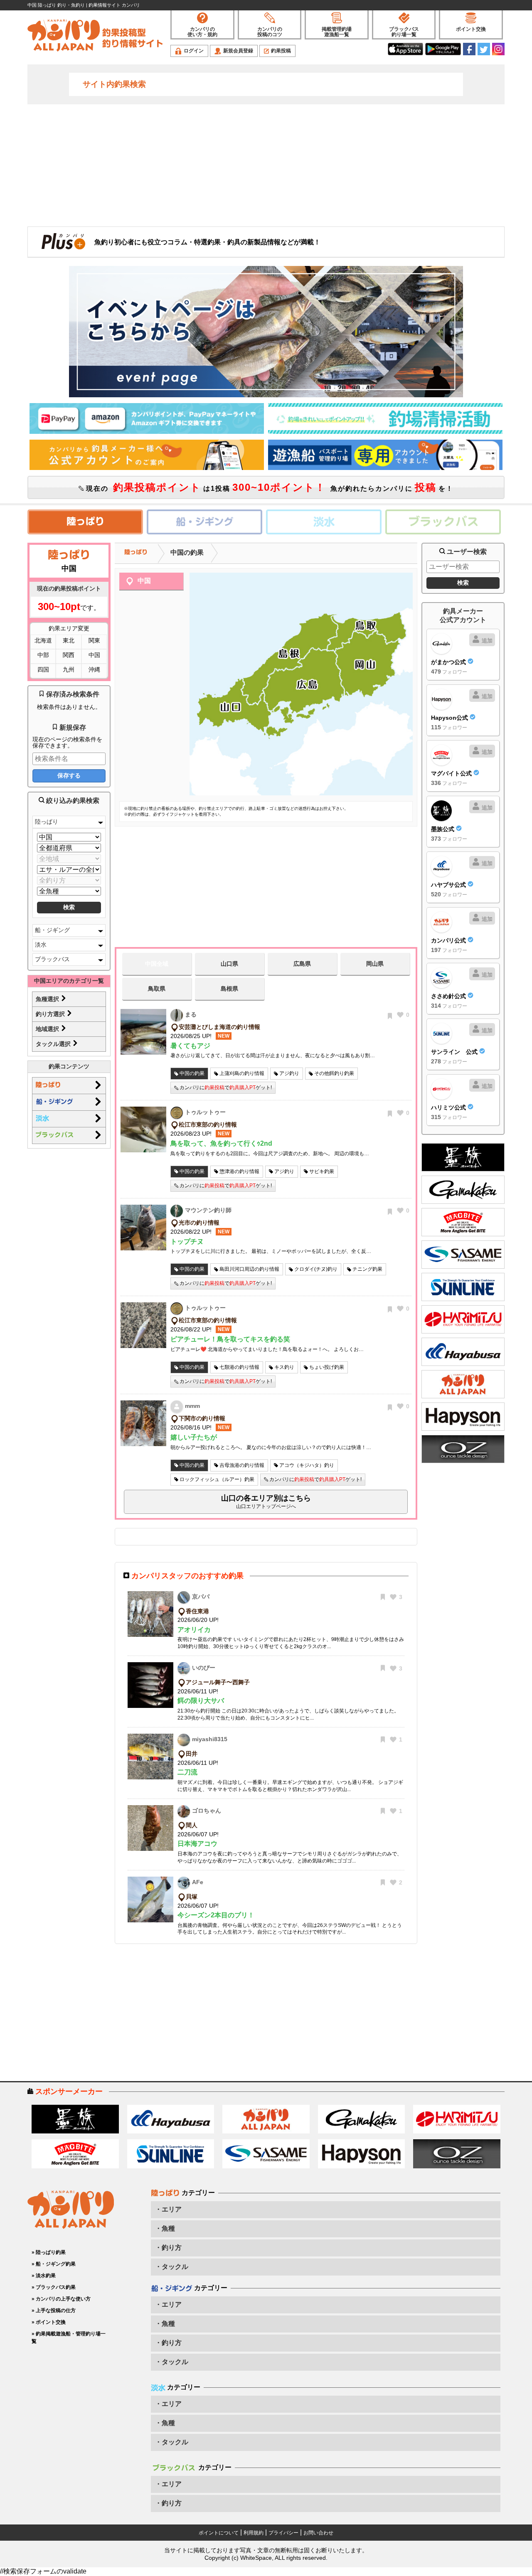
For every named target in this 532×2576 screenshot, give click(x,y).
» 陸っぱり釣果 (49, 2252)
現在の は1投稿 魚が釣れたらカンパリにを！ (268, 487)
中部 (43, 655)
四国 (43, 669)
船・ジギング (52, 930)
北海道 (43, 640)
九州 (69, 669)
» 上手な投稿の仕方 (54, 2310)
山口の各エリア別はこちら (266, 1502)
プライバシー (283, 2533)
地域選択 (48, 1029)
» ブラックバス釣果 (54, 2287)
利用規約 (254, 2533)
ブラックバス (52, 959)
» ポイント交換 (49, 2322)
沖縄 (94, 669)
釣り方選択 (51, 1014)
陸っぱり (47, 822)
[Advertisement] (266, 165)
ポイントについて (219, 2533)
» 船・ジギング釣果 (54, 2264)
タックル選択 (54, 1044)
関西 (69, 655)
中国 (94, 655)
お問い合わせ (318, 2533)
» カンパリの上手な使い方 (61, 2299)
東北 (69, 640)
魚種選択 (48, 999)
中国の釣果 (187, 552)
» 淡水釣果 (44, 2276)
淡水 (41, 945)
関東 (94, 640)
